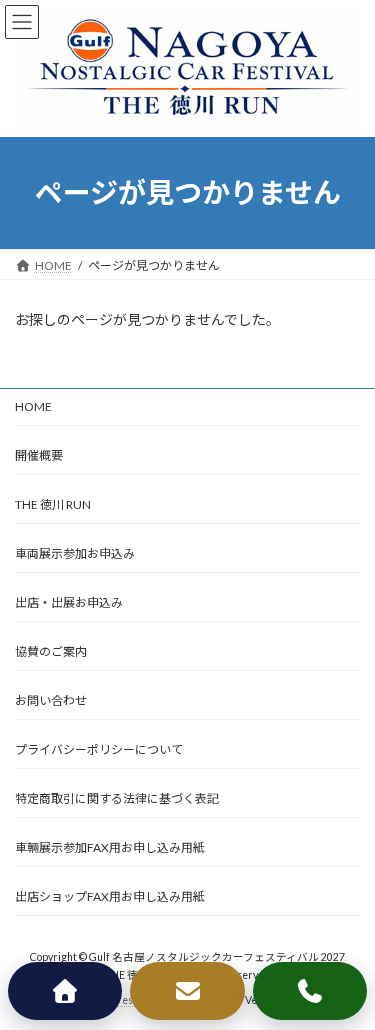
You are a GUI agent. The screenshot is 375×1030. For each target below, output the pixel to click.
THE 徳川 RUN (53, 504)
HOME (33, 406)
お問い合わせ (51, 700)
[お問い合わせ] (187, 991)
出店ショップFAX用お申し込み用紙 (110, 896)
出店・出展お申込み (69, 602)
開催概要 (39, 455)
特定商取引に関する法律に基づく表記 (117, 798)
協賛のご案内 (51, 651)
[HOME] (65, 991)
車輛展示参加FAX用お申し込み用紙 (110, 847)
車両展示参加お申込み (75, 553)
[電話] (310, 991)
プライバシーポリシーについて (99, 749)
